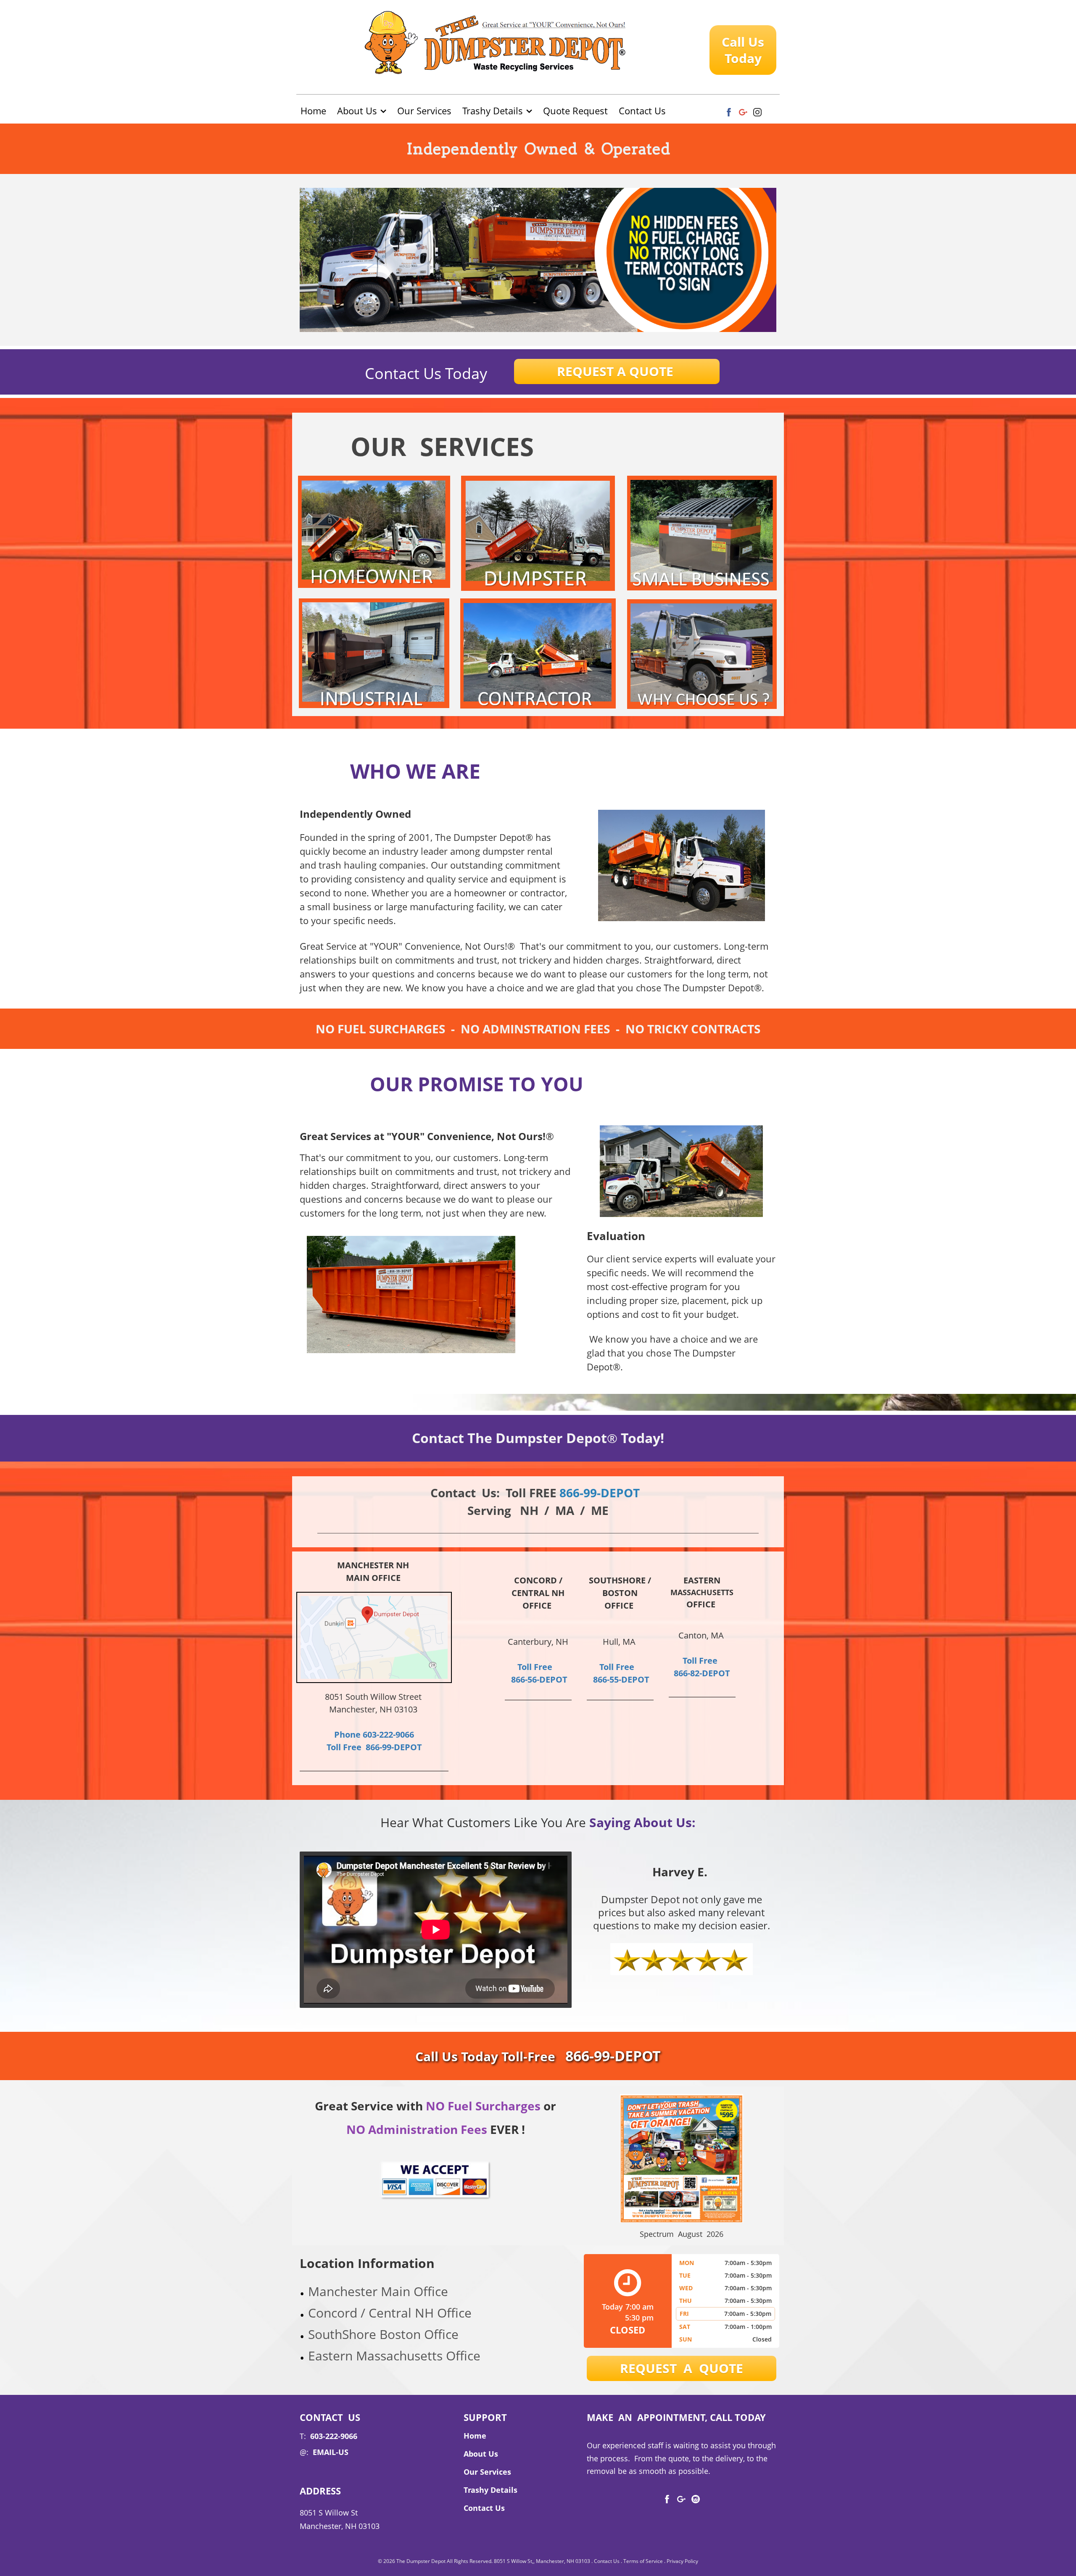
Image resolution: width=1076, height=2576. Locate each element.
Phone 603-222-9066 (374, 1734)
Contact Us (607, 2561)
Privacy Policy (682, 2561)
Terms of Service (643, 2561)
